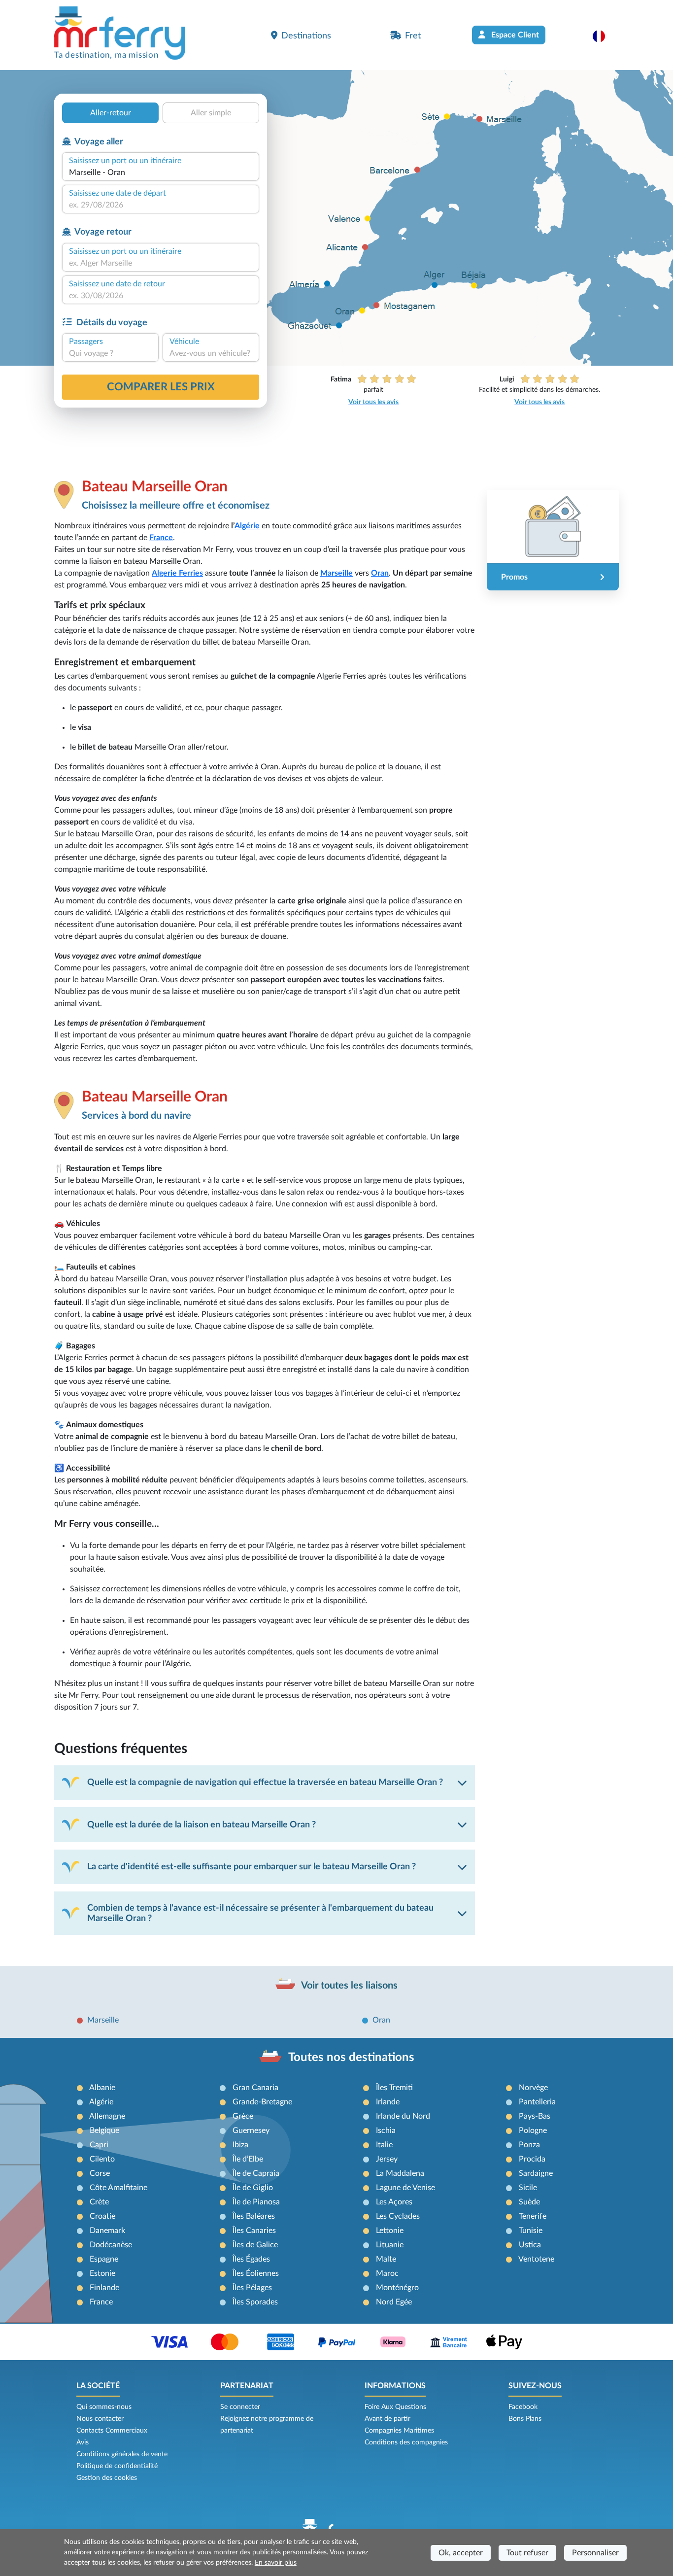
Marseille (336, 573)
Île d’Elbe (248, 2159)
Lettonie (390, 2231)
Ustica (530, 2245)
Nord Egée (394, 2302)
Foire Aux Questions (395, 2407)
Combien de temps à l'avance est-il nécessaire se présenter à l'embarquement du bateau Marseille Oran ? (260, 1913)
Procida (532, 2159)
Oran (380, 573)
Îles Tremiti (394, 2088)
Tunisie (531, 2231)
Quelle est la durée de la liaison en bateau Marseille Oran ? (202, 1825)
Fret (413, 36)
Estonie (102, 2273)
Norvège (533, 2088)
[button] (604, 36)
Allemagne (107, 2116)
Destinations (306, 36)
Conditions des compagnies (406, 2442)
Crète (99, 2202)
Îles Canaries (254, 2231)
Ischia (386, 2130)
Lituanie (390, 2245)
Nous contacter (100, 2419)
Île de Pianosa (256, 2202)
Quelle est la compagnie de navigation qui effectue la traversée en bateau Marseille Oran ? (265, 1782)
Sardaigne (536, 2173)
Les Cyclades (398, 2216)
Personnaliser (595, 2553)
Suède (529, 2202)
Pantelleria (537, 2102)
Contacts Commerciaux (112, 2431)
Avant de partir (387, 2419)
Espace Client (514, 35)
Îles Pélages (252, 2288)
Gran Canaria (255, 2088)
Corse (100, 2173)
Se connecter (240, 2407)
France (161, 538)
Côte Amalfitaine (118, 2188)
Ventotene (536, 2259)
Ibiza (240, 2145)
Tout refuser (527, 2553)
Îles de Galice (255, 2245)
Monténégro (397, 2288)
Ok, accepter (461, 2553)
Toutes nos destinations (351, 2058)
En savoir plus (276, 2563)
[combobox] (161, 172)
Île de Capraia (256, 2173)
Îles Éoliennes (256, 2273)
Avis (83, 2442)
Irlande (388, 2102)
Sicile (528, 2188)
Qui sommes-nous (104, 2407)
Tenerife (533, 2216)
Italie (384, 2145)
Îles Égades (251, 2259)
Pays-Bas (535, 2116)
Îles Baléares (254, 2216)
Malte (386, 2259)
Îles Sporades (255, 2302)
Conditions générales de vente (122, 2454)
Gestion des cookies (107, 2478)
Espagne (104, 2259)
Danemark (107, 2231)
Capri (99, 2145)
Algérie (247, 526)
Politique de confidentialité (117, 2466)
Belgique (104, 2130)
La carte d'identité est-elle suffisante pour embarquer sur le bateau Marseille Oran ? (252, 1867)
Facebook (523, 2407)
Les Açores (394, 2202)
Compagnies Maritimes (399, 2431)
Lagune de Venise (405, 2188)
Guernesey (251, 2130)
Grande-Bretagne (262, 2102)
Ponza (529, 2145)
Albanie (102, 2088)
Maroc (387, 2273)
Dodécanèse (111, 2245)
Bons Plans (525, 2419)
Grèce (243, 2116)
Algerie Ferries (177, 573)
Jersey (387, 2159)
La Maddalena (400, 2173)
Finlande (104, 2288)
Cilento (102, 2159)
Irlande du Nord (403, 2116)
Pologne (533, 2130)
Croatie (102, 2216)
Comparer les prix (161, 387)
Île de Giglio (253, 2188)
